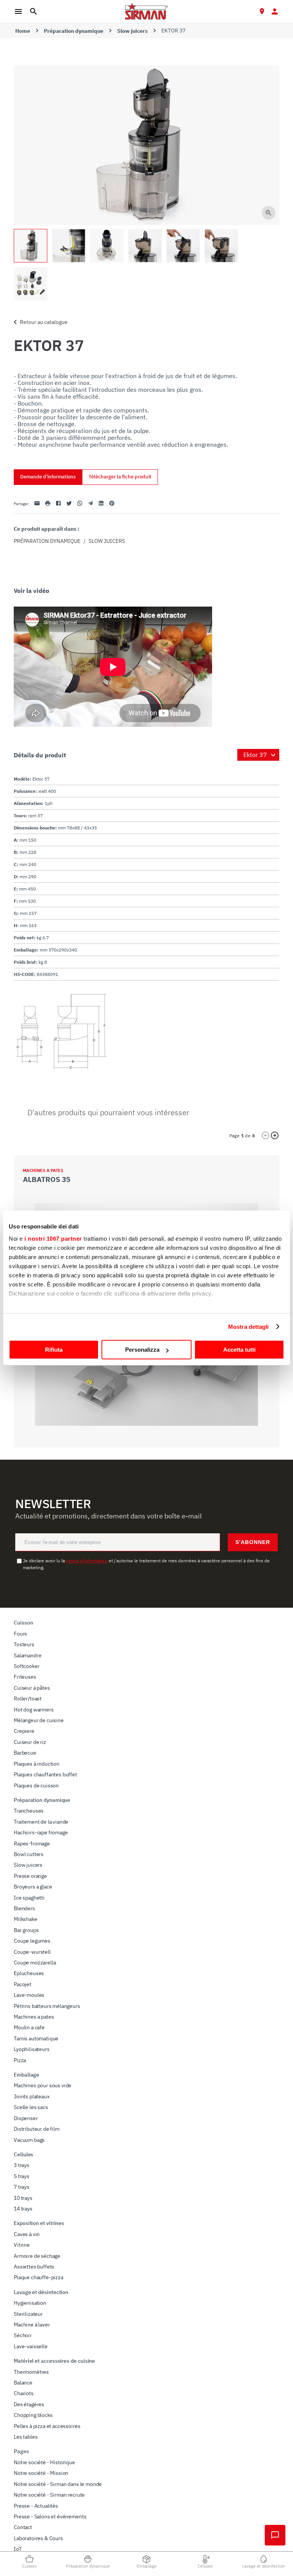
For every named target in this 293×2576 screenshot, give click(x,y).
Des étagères (29, 2404)
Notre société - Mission (41, 2473)
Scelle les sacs (31, 2107)
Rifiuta (54, 1350)
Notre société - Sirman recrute (49, 2495)
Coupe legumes (32, 1941)
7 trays (22, 2187)
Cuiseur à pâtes (32, 1688)
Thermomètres (31, 2372)
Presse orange (30, 1876)
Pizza (20, 2060)
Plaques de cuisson (36, 1785)
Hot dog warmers (34, 1710)
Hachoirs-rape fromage (41, 1832)
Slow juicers (132, 31)
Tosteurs (24, 1644)
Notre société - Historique (44, 2462)
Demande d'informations (48, 477)
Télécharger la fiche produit (120, 477)
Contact (23, 2527)
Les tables (26, 2437)
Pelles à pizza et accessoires (47, 2426)
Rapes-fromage (32, 1843)
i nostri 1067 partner (53, 1239)
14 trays (23, 2209)
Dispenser (26, 2118)
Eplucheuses (29, 1973)
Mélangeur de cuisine (39, 1720)
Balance (23, 2383)
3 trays (22, 2165)
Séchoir (23, 2335)
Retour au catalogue (44, 322)
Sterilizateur (28, 2314)
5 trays (22, 2176)
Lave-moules (29, 1995)
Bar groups (26, 1930)
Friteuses (25, 1677)
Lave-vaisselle (31, 2346)
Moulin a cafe (29, 2027)
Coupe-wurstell (32, 1952)
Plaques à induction (37, 1764)
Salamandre (27, 1655)
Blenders (24, 1908)
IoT (18, 2549)
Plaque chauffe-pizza (39, 2277)
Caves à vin (27, 2234)
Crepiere (24, 1731)
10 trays (23, 2198)
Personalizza (142, 1350)
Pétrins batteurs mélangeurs (47, 2006)
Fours (20, 1634)
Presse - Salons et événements (50, 2516)
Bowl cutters (29, 1854)
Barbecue (25, 1753)
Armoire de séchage (37, 2256)
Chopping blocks (33, 2415)
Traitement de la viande (41, 1822)
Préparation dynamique (74, 31)
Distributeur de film (37, 2129)
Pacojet (23, 1984)
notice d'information (87, 1561)
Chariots (24, 2393)
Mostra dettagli (249, 1327)
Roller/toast (28, 1699)
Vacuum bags (29, 2140)
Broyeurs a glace (33, 1887)
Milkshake (26, 1919)
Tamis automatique (36, 2038)
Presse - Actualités (36, 2506)
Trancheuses (29, 1811)
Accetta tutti (239, 1350)
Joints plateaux (32, 2096)
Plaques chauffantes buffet (45, 1774)
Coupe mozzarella (35, 1963)
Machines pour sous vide (43, 2085)
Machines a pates (34, 2017)
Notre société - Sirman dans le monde (58, 2484)
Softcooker (27, 1666)
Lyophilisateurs (32, 2049)
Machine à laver (32, 2325)
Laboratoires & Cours (38, 2538)
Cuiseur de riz (30, 1742)
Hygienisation (30, 2303)
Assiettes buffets (34, 2267)
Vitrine (22, 2245)
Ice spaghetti (29, 1898)
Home (23, 31)
